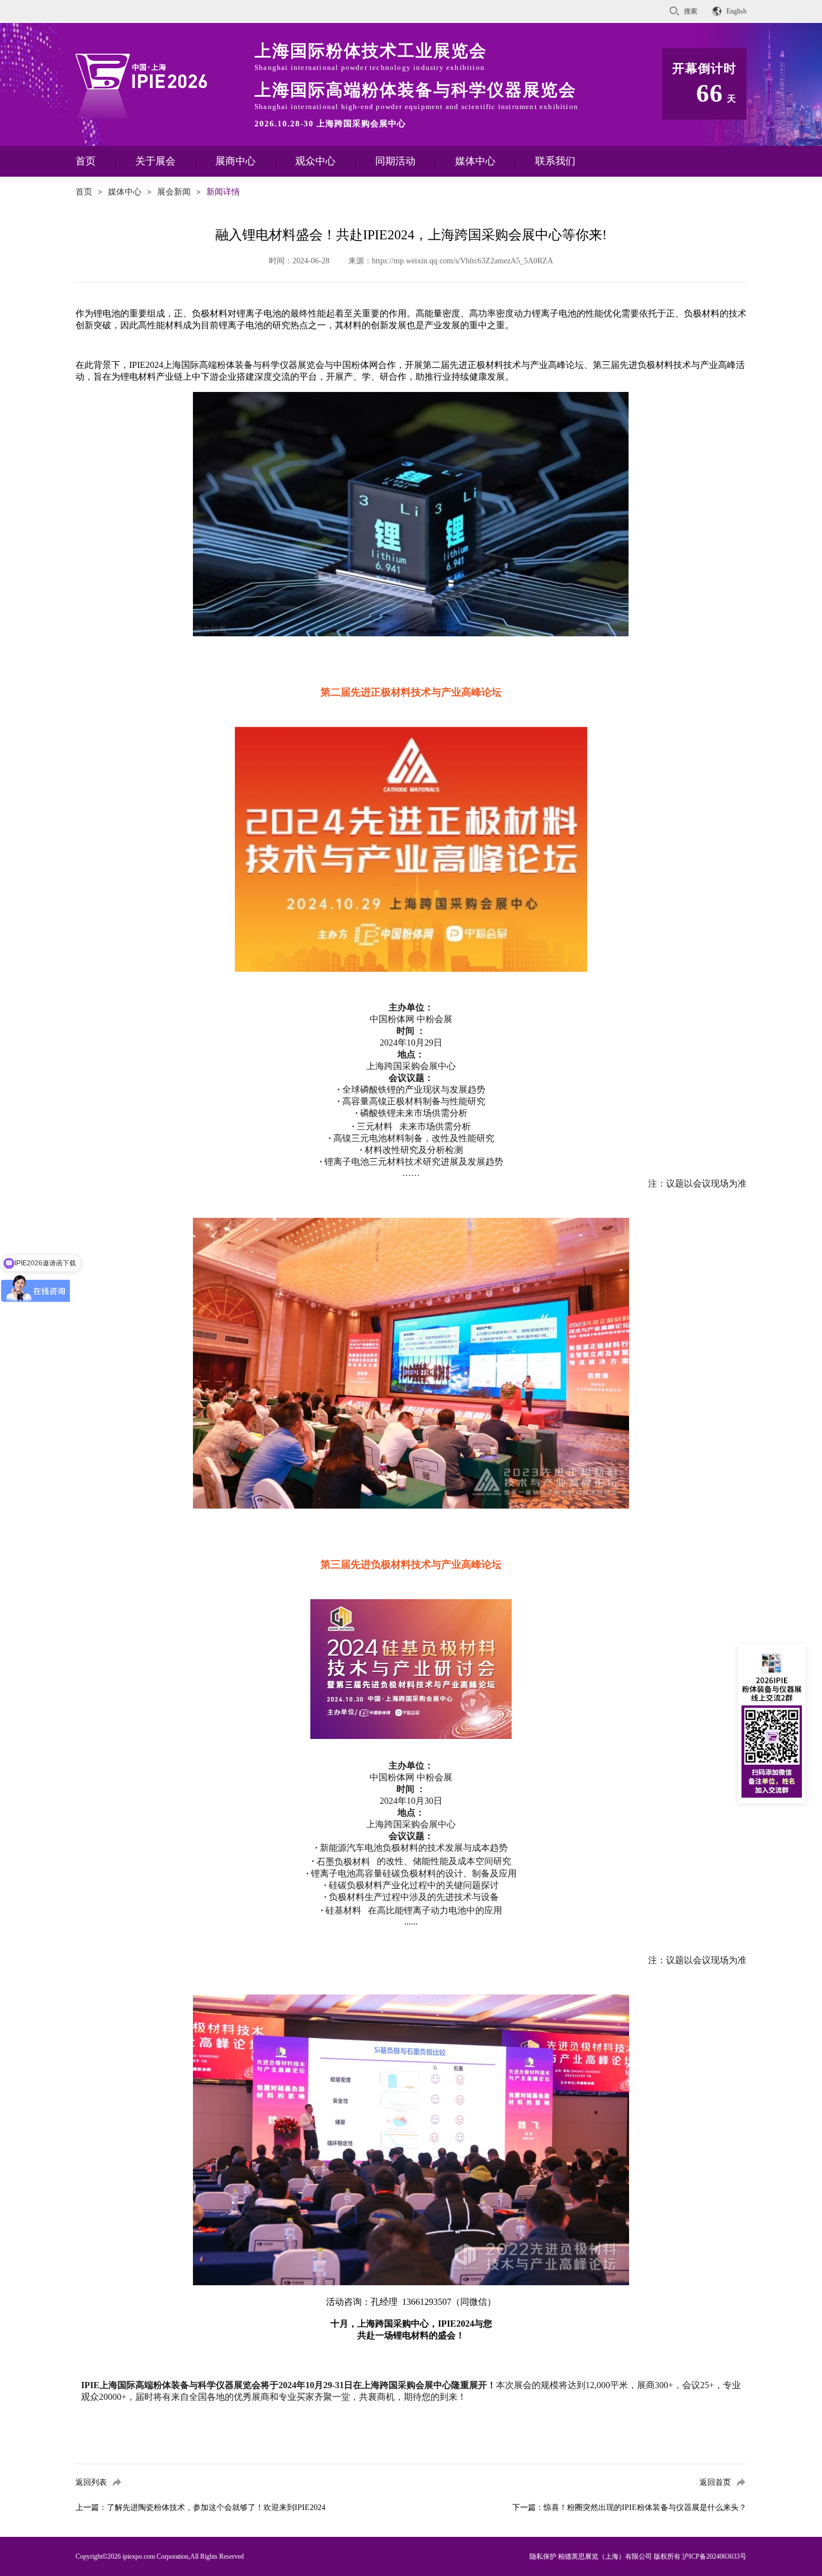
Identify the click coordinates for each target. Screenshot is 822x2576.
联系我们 (555, 161)
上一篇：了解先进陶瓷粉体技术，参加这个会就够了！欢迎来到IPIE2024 (200, 2508)
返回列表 (91, 2482)
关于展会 (155, 161)
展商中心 (235, 161)
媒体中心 (475, 161)
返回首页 (715, 2482)
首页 (86, 161)
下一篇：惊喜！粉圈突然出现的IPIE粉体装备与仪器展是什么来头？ (629, 2508)
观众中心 (315, 161)
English (736, 11)
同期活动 (395, 161)
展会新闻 (174, 192)
